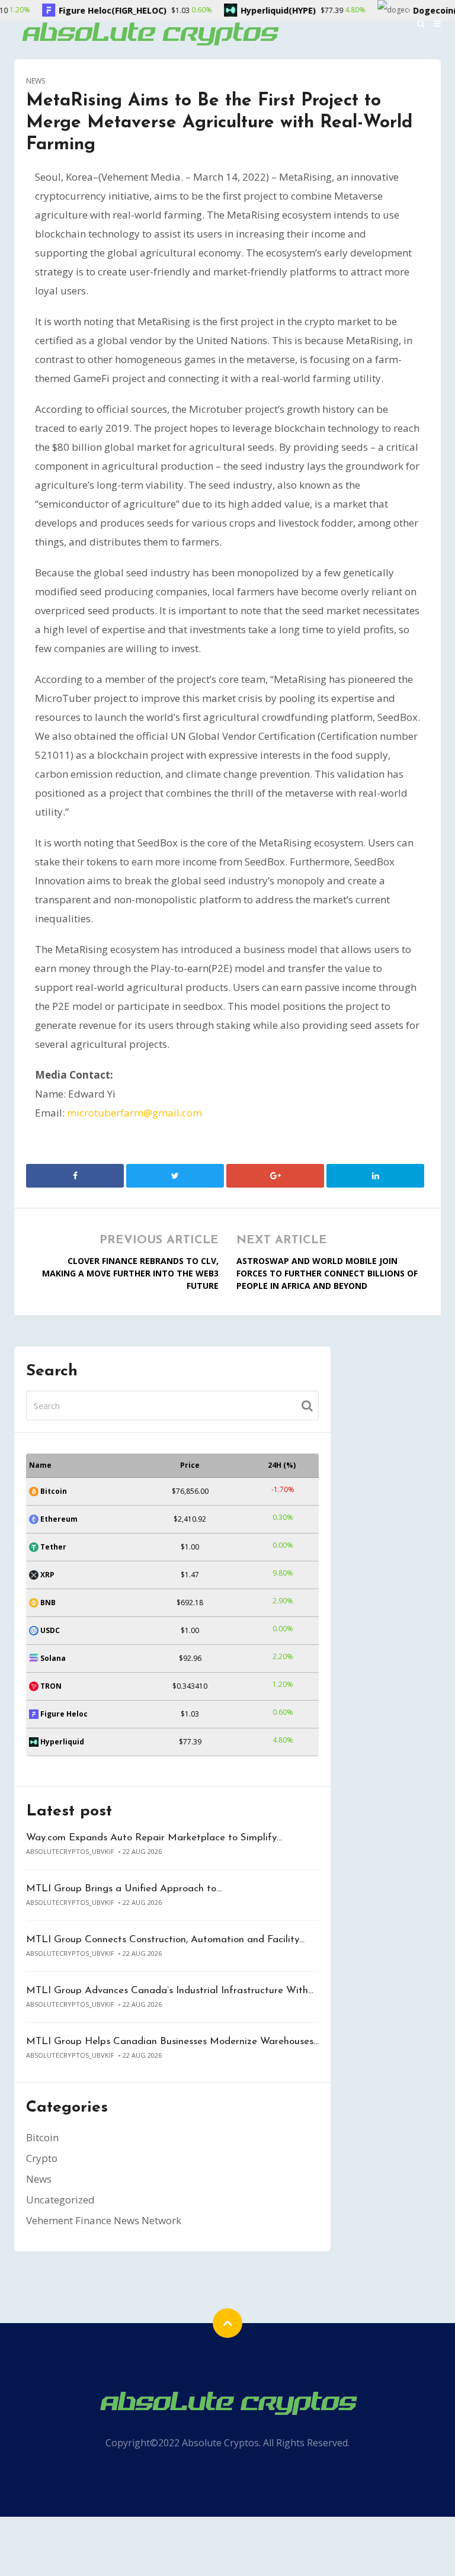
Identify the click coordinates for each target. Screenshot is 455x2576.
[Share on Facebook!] (75, 1176)
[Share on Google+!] (275, 1176)
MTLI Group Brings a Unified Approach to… (124, 1889)
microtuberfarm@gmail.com (134, 1113)
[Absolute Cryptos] (149, 33)
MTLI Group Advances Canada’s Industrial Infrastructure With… (170, 1990)
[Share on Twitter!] (175, 1176)
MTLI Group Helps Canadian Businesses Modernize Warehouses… (172, 2041)
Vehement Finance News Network (104, 2220)
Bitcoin (42, 2137)
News (36, 81)
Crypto (42, 2158)
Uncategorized (60, 2200)
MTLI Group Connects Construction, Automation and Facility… (165, 1940)
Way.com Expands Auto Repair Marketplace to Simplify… (154, 1838)
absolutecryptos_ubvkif (70, 1851)
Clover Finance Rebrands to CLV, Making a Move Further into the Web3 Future (130, 1273)
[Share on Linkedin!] (375, 1176)
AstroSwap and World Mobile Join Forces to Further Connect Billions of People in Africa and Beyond (327, 1273)
